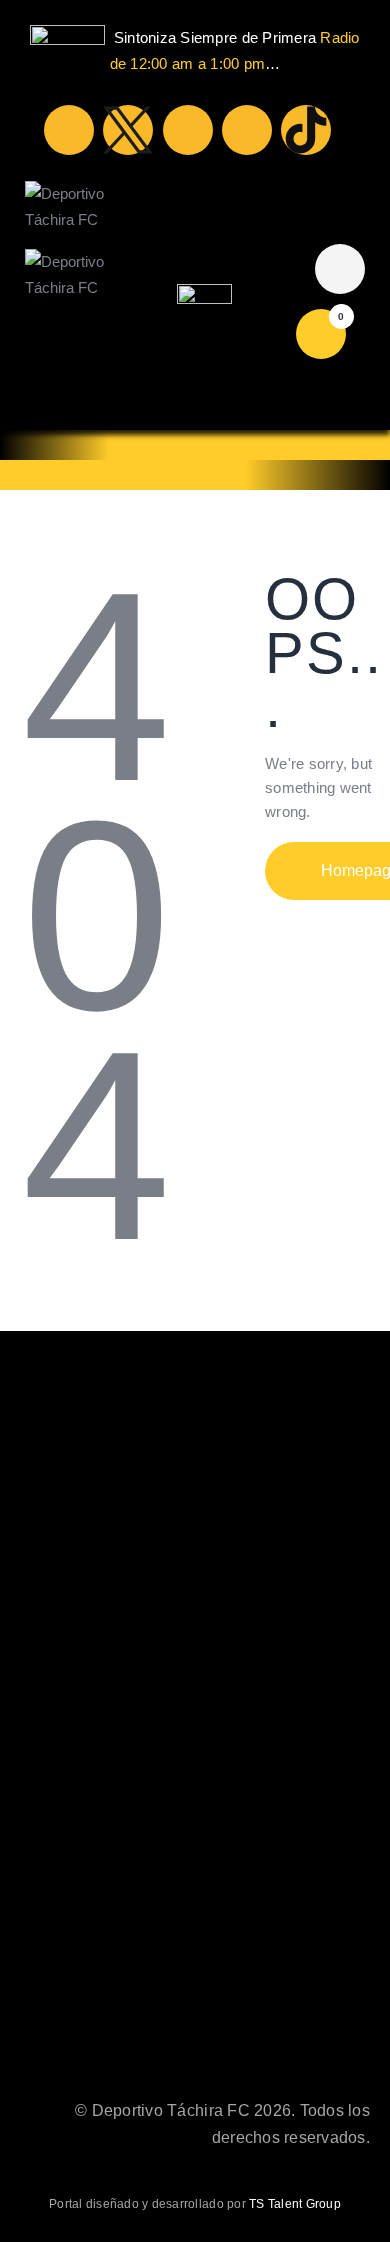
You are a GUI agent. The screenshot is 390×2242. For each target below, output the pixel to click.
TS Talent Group (295, 2204)
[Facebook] (69, 130)
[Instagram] (247, 130)
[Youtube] (188, 130)
